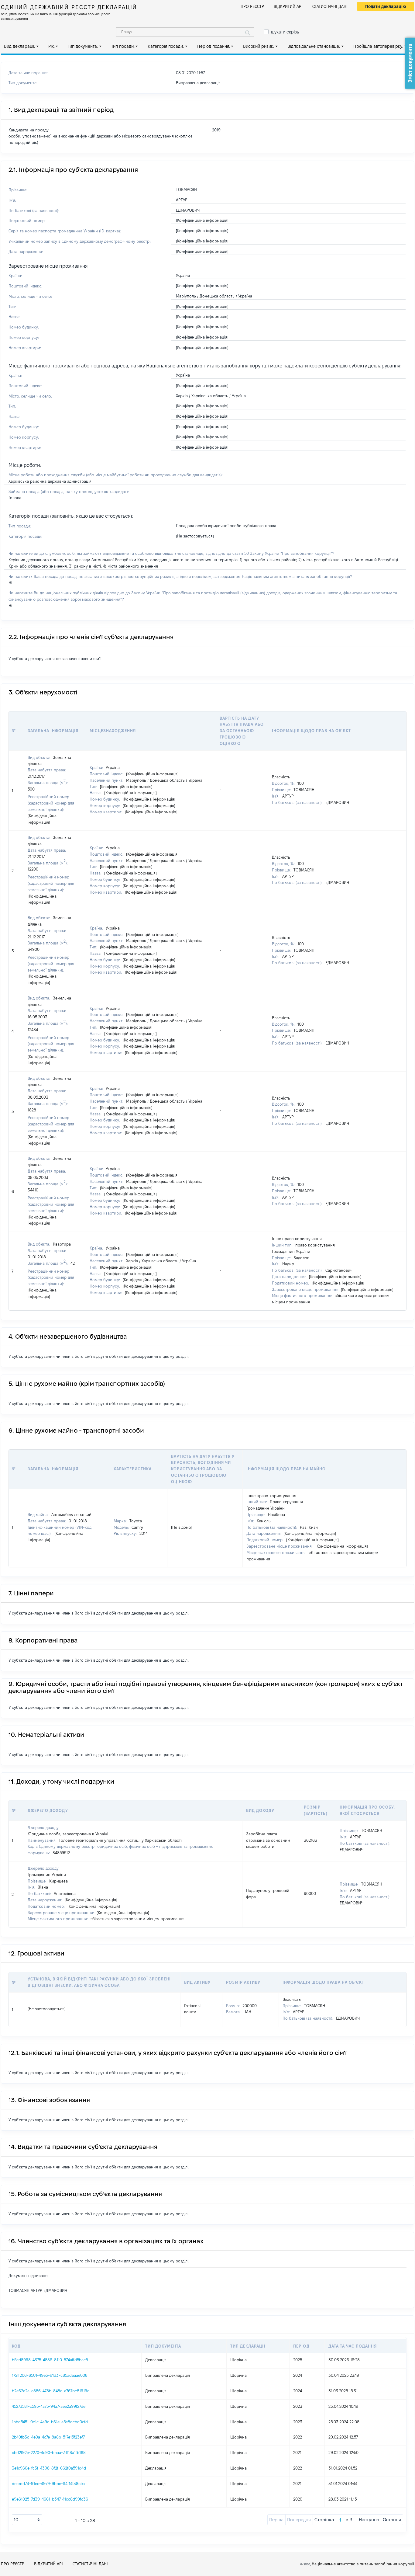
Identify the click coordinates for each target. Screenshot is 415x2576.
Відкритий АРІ (288, 6)
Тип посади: (123, 46)
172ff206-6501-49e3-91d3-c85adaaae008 (50, 2375)
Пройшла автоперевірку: (378, 46)
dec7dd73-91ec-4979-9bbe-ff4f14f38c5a (48, 2484)
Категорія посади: (166, 46)
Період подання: (214, 46)
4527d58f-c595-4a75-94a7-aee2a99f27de (49, 2406)
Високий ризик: (259, 46)
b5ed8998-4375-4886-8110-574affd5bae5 (50, 2360)
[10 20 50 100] (27, 2520)
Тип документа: (83, 46)
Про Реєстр (252, 6)
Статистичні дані (330, 6)
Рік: (51, 46)
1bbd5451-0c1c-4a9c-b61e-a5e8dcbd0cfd (50, 2422)
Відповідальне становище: (314, 46)
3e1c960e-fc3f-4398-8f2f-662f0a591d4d (49, 2468)
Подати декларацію (386, 6)
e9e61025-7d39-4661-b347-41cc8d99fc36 (50, 2499)
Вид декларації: (19, 46)
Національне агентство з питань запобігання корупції (363, 2564)
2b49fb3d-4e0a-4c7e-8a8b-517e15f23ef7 (48, 2437)
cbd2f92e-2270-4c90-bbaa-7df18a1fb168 (49, 2453)
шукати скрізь (285, 32)
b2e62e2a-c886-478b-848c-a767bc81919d (51, 2391)
